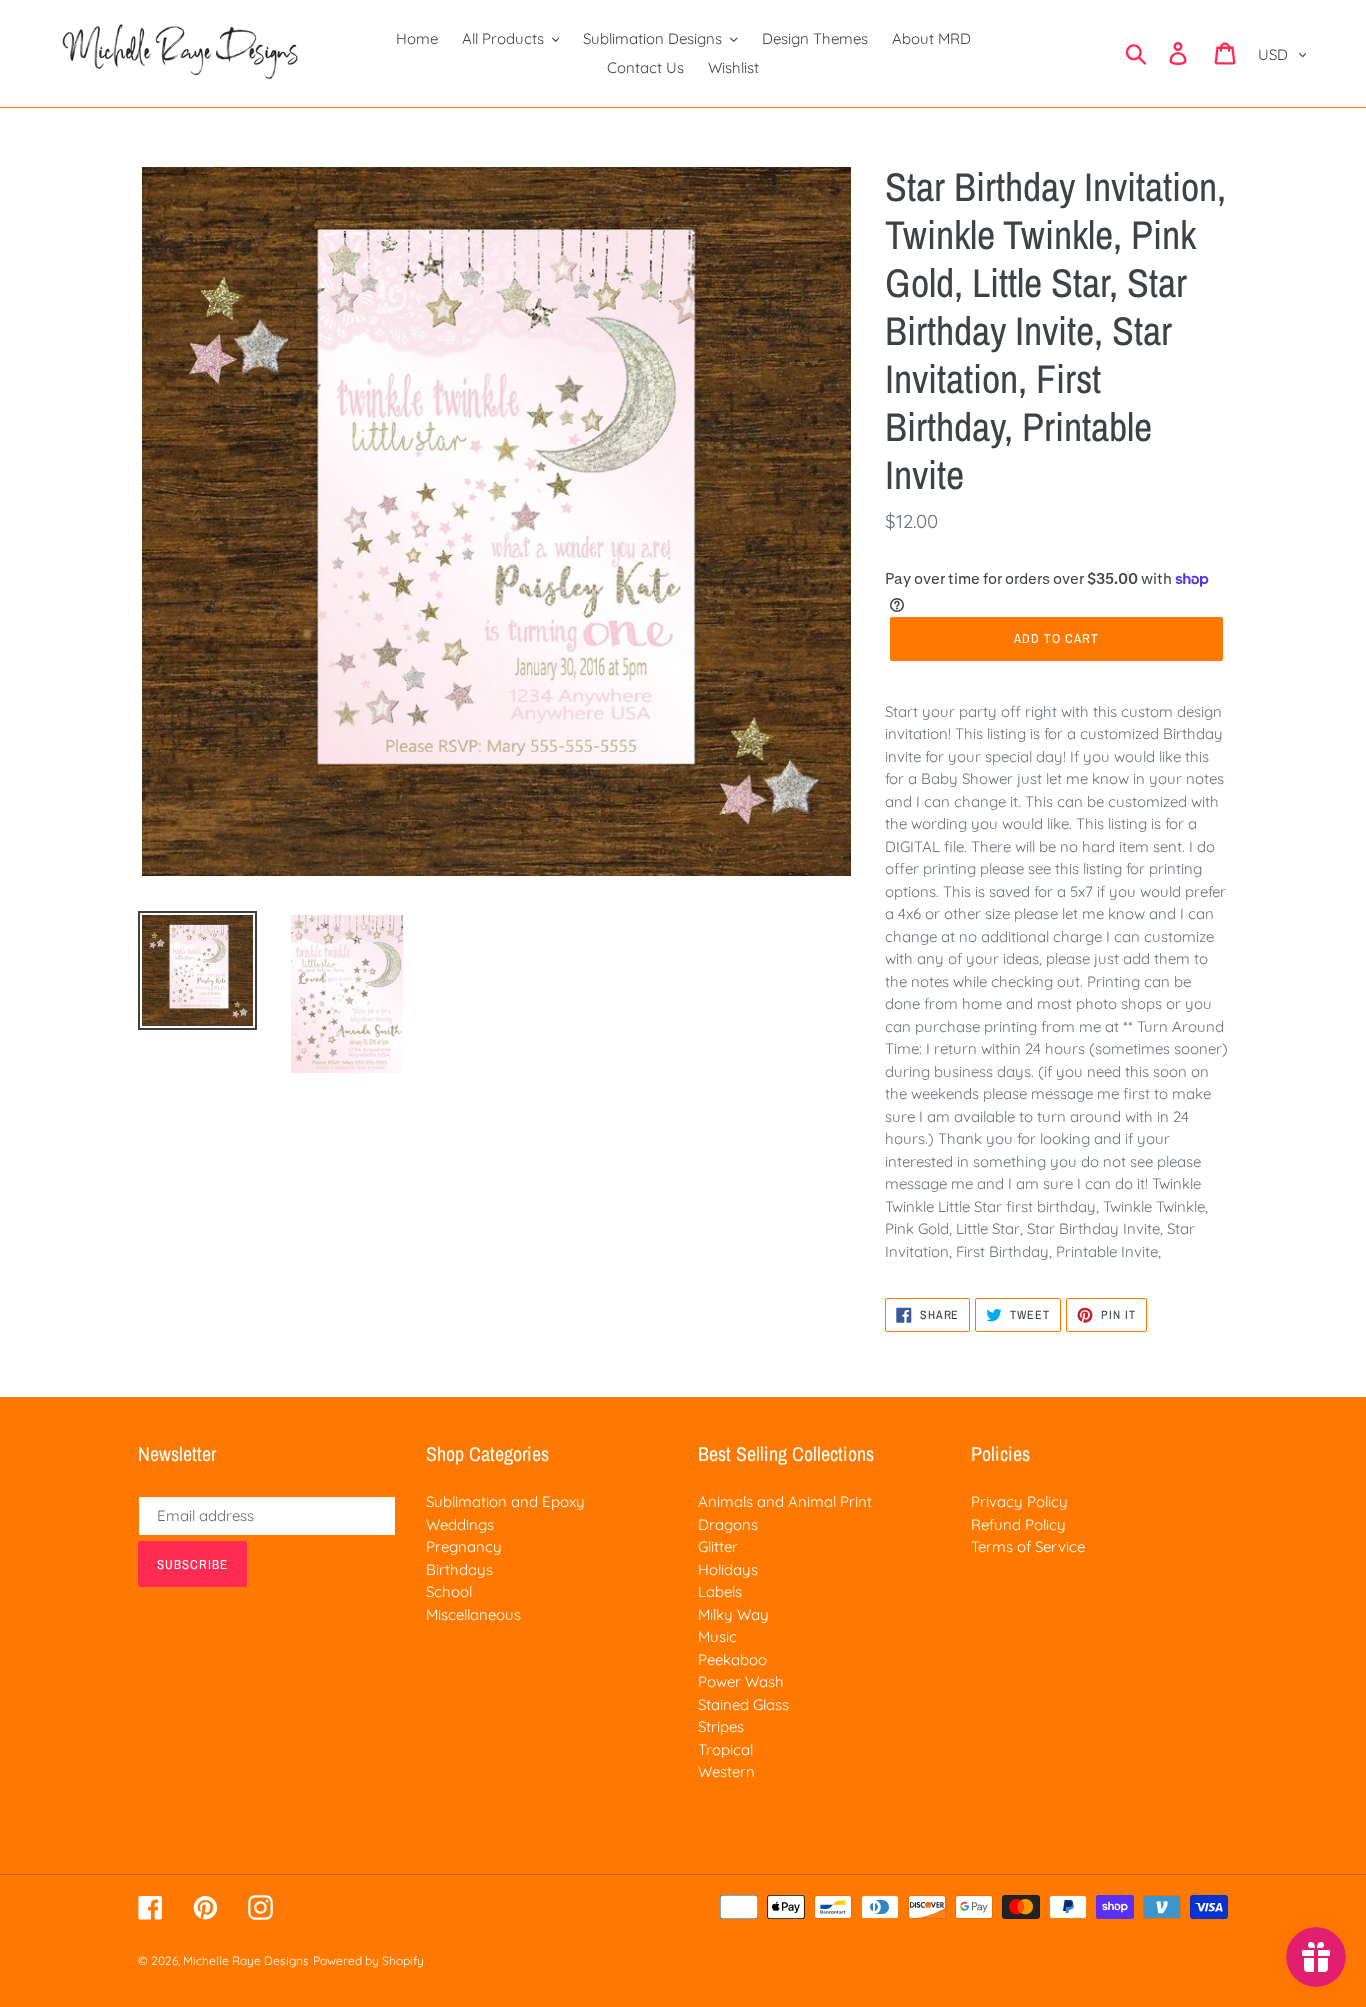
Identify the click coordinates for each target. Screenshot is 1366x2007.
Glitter (718, 1546)
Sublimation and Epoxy (505, 1501)
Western (726, 1771)
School (449, 1591)
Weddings (460, 1524)
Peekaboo (732, 1659)
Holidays (728, 1569)
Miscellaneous (473, 1614)
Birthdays (459, 1569)
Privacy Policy (1019, 1501)
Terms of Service (1028, 1546)
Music (717, 1636)
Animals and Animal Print (785, 1501)
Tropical (725, 1749)
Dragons (728, 1524)
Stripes (721, 1726)
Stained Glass (743, 1704)
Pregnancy (464, 1546)
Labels (720, 1591)
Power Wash (741, 1681)
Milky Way (733, 1614)
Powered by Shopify (368, 1960)
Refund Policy (1018, 1524)
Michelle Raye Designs (246, 1960)
